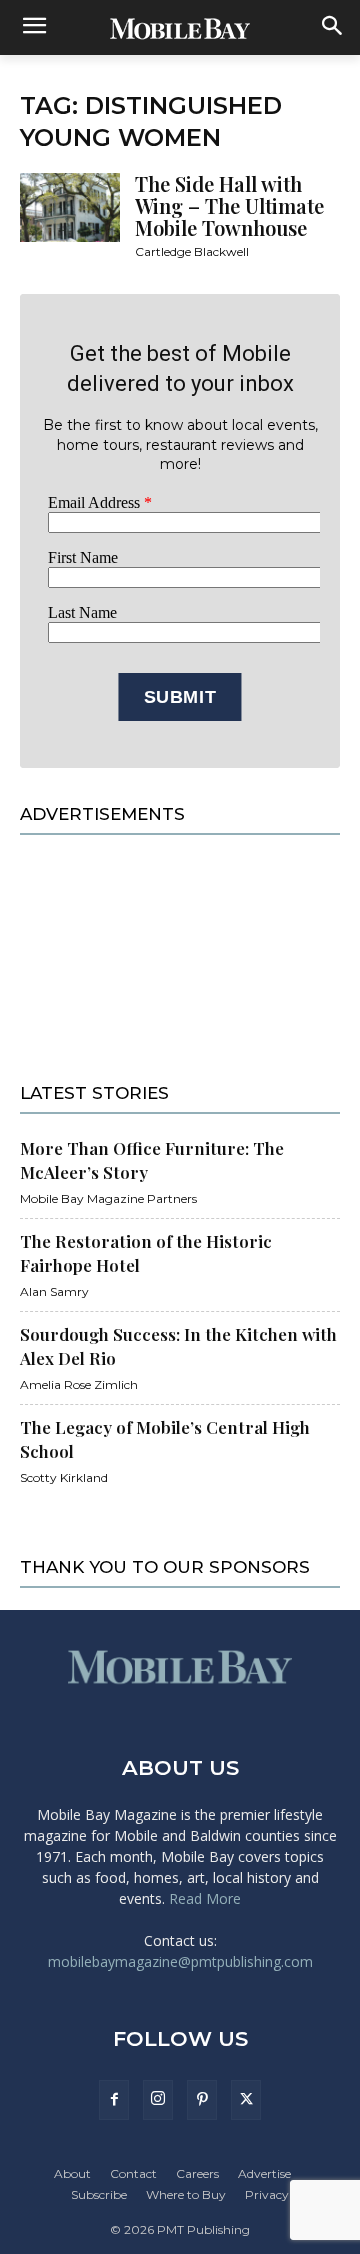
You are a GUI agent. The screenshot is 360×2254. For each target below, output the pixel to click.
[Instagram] (158, 2100)
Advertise (264, 2173)
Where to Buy (186, 2194)
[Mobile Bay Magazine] (180, 28)
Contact (133, 2173)
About (72, 2173)
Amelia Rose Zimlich (79, 1384)
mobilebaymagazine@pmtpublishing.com (180, 1961)
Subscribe (99, 2194)
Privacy (267, 2194)
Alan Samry (54, 1291)
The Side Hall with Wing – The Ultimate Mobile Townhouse (229, 205)
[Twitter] (246, 2100)
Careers (197, 2173)
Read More (205, 1898)
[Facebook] (114, 2100)
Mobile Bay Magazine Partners (108, 1198)
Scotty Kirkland (64, 1477)
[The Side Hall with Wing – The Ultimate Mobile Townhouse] (70, 207)
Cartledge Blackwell (192, 251)
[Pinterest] (202, 2100)
